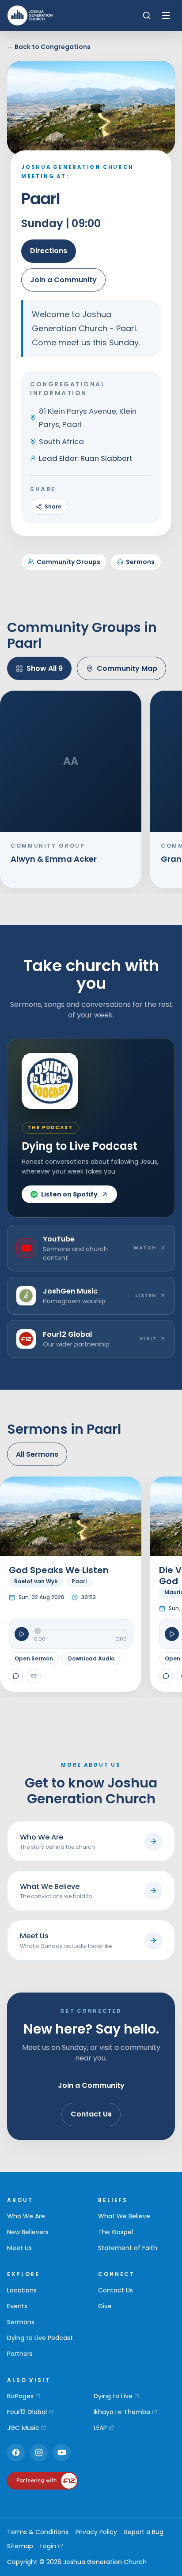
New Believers (28, 2232)
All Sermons (37, 1454)
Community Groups (68, 562)
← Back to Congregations (49, 47)
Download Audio (91, 1658)
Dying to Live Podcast (40, 2338)
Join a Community (63, 280)
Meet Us (19, 2248)
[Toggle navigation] (166, 15)
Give (105, 2306)
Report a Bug (144, 2532)
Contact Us (91, 2114)
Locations (22, 2290)
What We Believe (124, 2216)
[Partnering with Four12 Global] (42, 2481)
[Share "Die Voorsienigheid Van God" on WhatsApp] (166, 1676)
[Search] (147, 15)
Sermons (140, 562)
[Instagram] (39, 2453)
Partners (20, 2354)
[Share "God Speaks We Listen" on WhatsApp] (16, 1676)
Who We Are (26, 2216)
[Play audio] (22, 1634)
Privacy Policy (96, 2532)
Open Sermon (34, 1658)
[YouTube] (62, 2453)
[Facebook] (16, 2453)
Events (17, 2306)
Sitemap (20, 2546)
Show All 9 (45, 668)
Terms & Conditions (38, 2532)
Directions (49, 251)
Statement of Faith (128, 2248)
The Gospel (116, 2232)
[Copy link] (34, 1676)
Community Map (127, 668)
